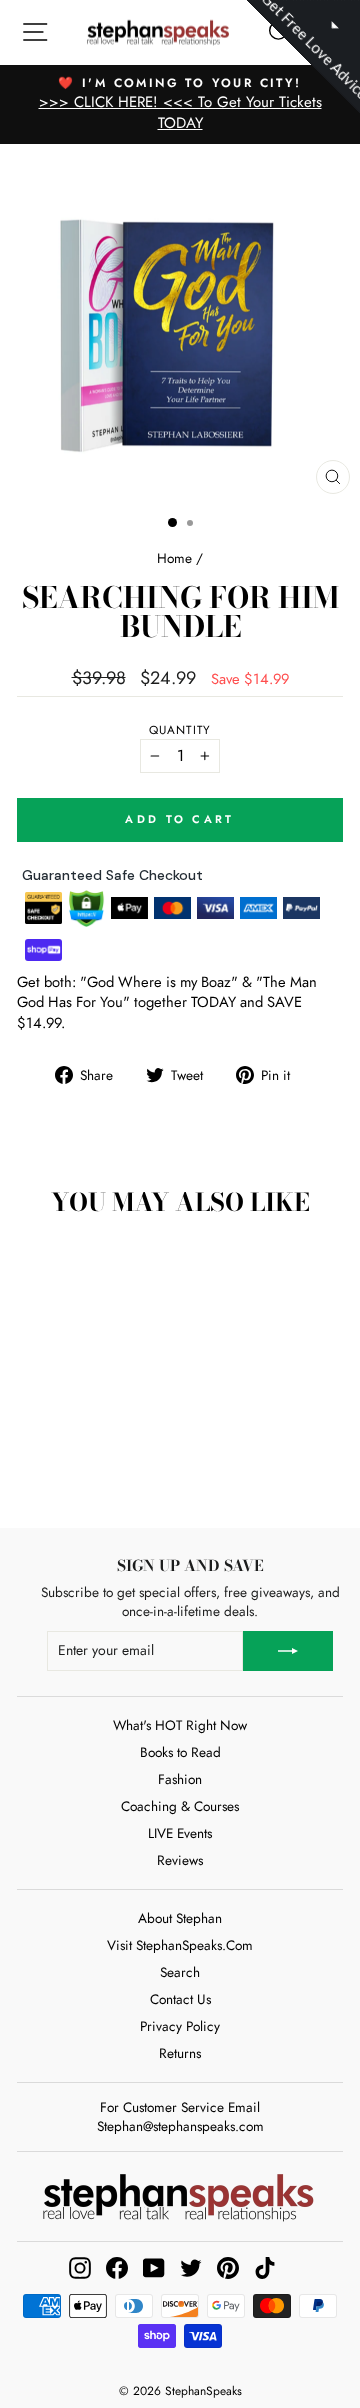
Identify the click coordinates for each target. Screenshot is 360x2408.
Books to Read (180, 1752)
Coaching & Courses (180, 1806)
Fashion (180, 1779)
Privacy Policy (180, 2026)
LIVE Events (180, 1833)
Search (180, 1972)
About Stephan (180, 1918)
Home (174, 558)
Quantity (180, 730)
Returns (180, 2053)
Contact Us (180, 1999)
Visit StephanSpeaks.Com (180, 1945)
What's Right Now (180, 1725)
